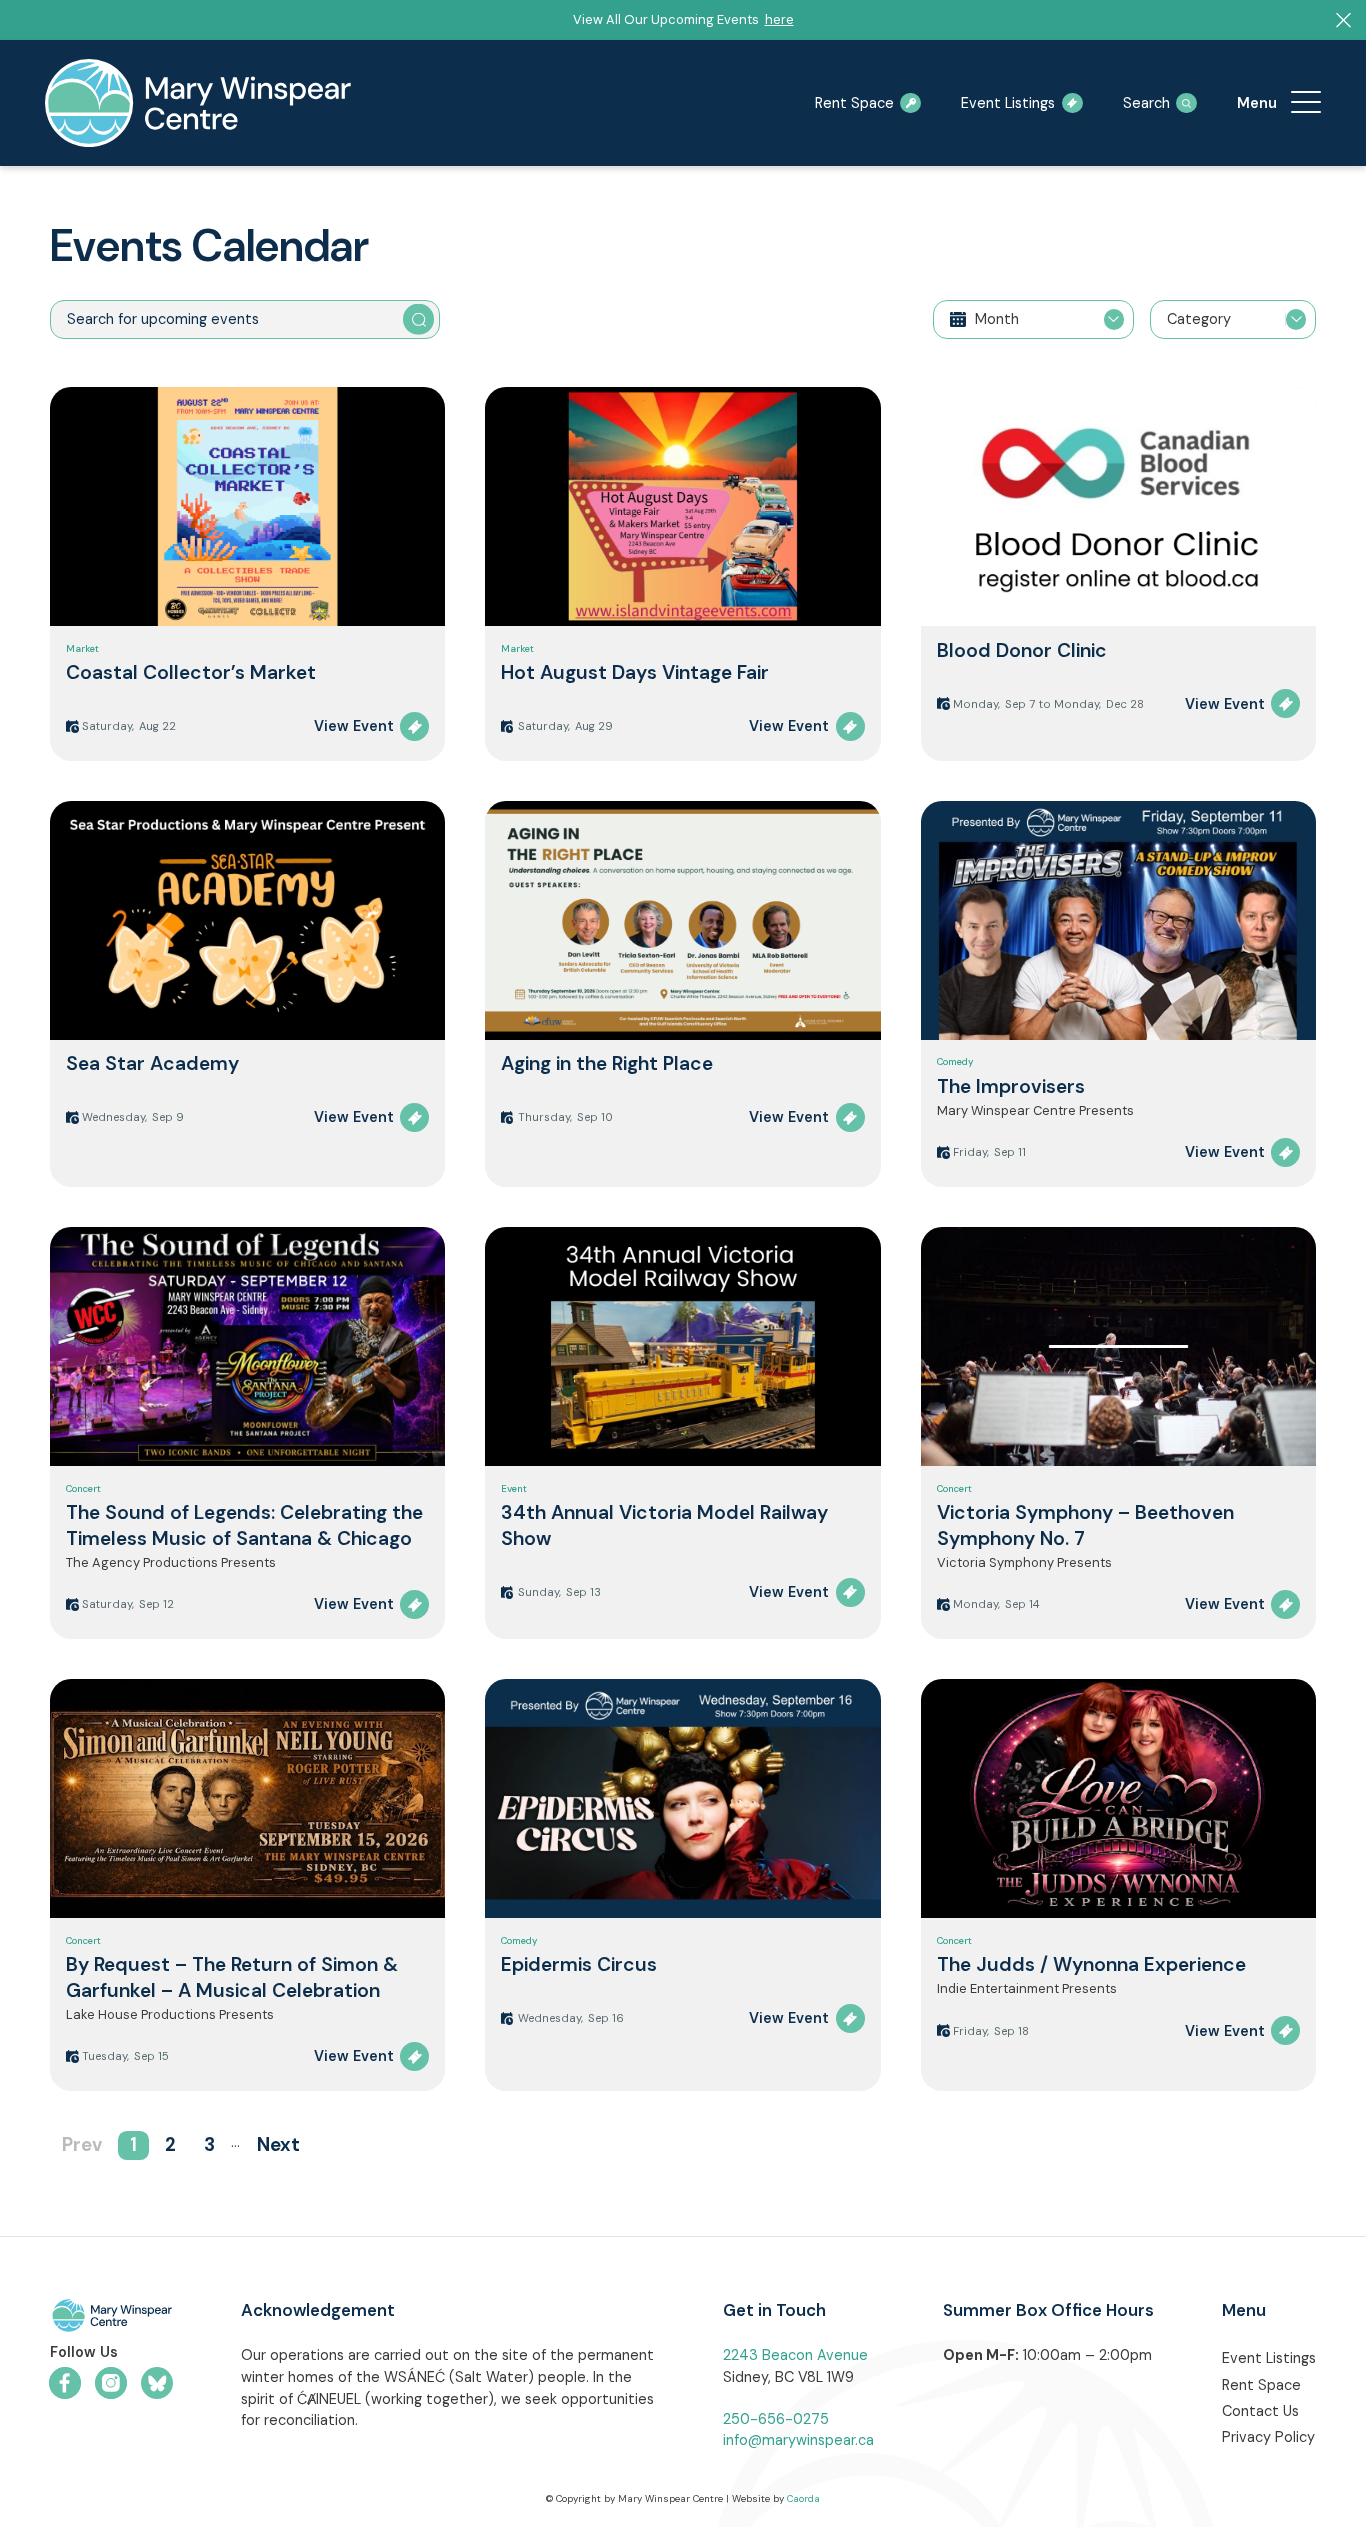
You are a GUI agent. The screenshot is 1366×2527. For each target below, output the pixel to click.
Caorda (803, 2498)
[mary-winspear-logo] (198, 103)
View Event (354, 726)
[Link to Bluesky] (157, 2383)
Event (514, 1488)
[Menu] (1306, 103)
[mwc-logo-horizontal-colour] (111, 2318)
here (779, 19)
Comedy (955, 1061)
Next (278, 2145)
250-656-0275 (776, 2419)
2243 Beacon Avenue (795, 2355)
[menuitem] (1306, 103)
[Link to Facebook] (65, 2383)
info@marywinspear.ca (798, 2440)
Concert (83, 1488)
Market (82, 648)
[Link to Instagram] (111, 2383)
